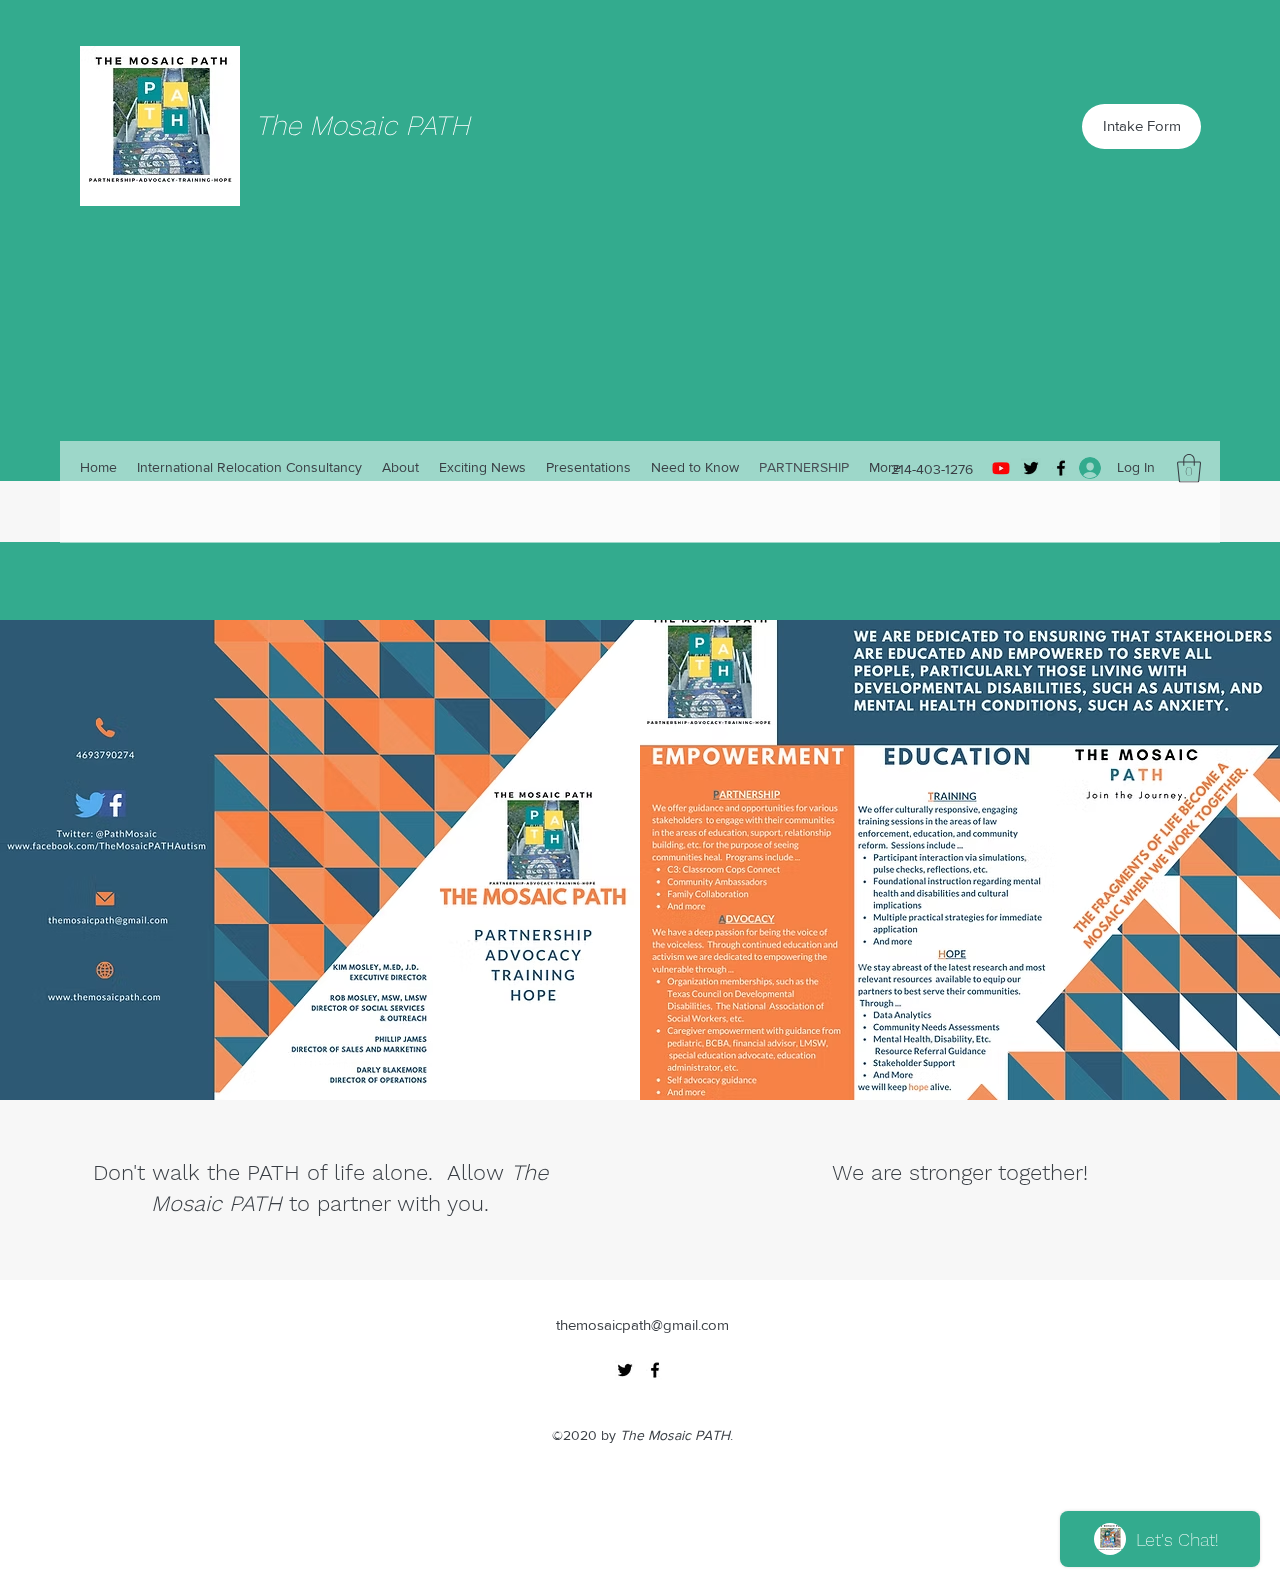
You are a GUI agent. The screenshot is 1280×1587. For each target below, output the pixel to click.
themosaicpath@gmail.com (642, 1324)
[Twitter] (1031, 468)
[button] (1189, 468)
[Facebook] (655, 1370)
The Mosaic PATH (362, 125)
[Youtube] (1001, 468)
